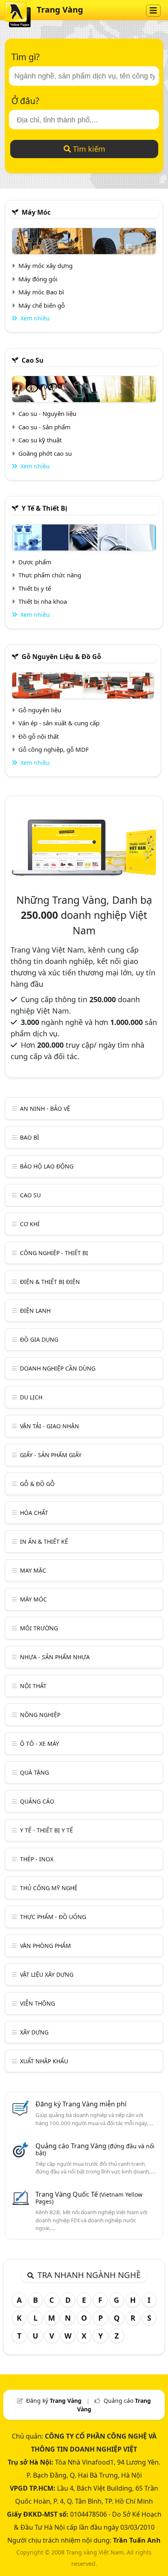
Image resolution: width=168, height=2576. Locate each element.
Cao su (33, 360)
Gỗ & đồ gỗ (37, 1484)
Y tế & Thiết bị (44, 508)
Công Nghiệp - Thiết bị (54, 1253)
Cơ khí (30, 1224)
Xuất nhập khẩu (44, 2061)
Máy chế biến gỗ (42, 305)
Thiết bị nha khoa (43, 601)
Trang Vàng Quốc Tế (89, 2197)
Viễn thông (38, 2003)
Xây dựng (34, 2032)
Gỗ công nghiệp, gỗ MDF (54, 749)
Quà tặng (34, 1772)
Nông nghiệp (40, 1715)
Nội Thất (33, 1686)
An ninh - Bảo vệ (45, 1109)
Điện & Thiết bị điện (50, 1282)
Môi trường (39, 1628)
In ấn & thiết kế (44, 1541)
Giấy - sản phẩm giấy (51, 1455)
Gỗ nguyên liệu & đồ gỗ (61, 657)
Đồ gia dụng (39, 1339)
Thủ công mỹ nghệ (49, 1888)
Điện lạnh (35, 1311)
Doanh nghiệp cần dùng (58, 1368)
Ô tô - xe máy (40, 1744)
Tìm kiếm (88, 149)
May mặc (33, 1570)
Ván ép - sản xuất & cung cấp (59, 723)
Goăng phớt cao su (45, 453)
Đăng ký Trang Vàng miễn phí (81, 2104)
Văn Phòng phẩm (45, 1946)
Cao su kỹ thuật (40, 440)
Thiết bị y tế (35, 588)
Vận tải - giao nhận (50, 1426)
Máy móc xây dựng (45, 265)
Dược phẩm (35, 562)
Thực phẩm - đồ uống (53, 1917)
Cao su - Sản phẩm (44, 427)
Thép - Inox (37, 1859)
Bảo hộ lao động (47, 1166)
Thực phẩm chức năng (50, 575)
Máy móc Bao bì (41, 292)
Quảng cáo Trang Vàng (95, 2149)
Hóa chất (34, 1513)
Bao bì (30, 1137)
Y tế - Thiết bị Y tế (46, 1830)
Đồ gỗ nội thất (39, 736)
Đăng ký (54, 2401)
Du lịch (31, 1397)
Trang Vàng (60, 10)
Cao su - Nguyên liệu (47, 413)
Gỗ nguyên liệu (40, 710)
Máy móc (36, 212)
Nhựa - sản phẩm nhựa (55, 1657)
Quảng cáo (37, 1801)
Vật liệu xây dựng (47, 1974)
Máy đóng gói (38, 279)
